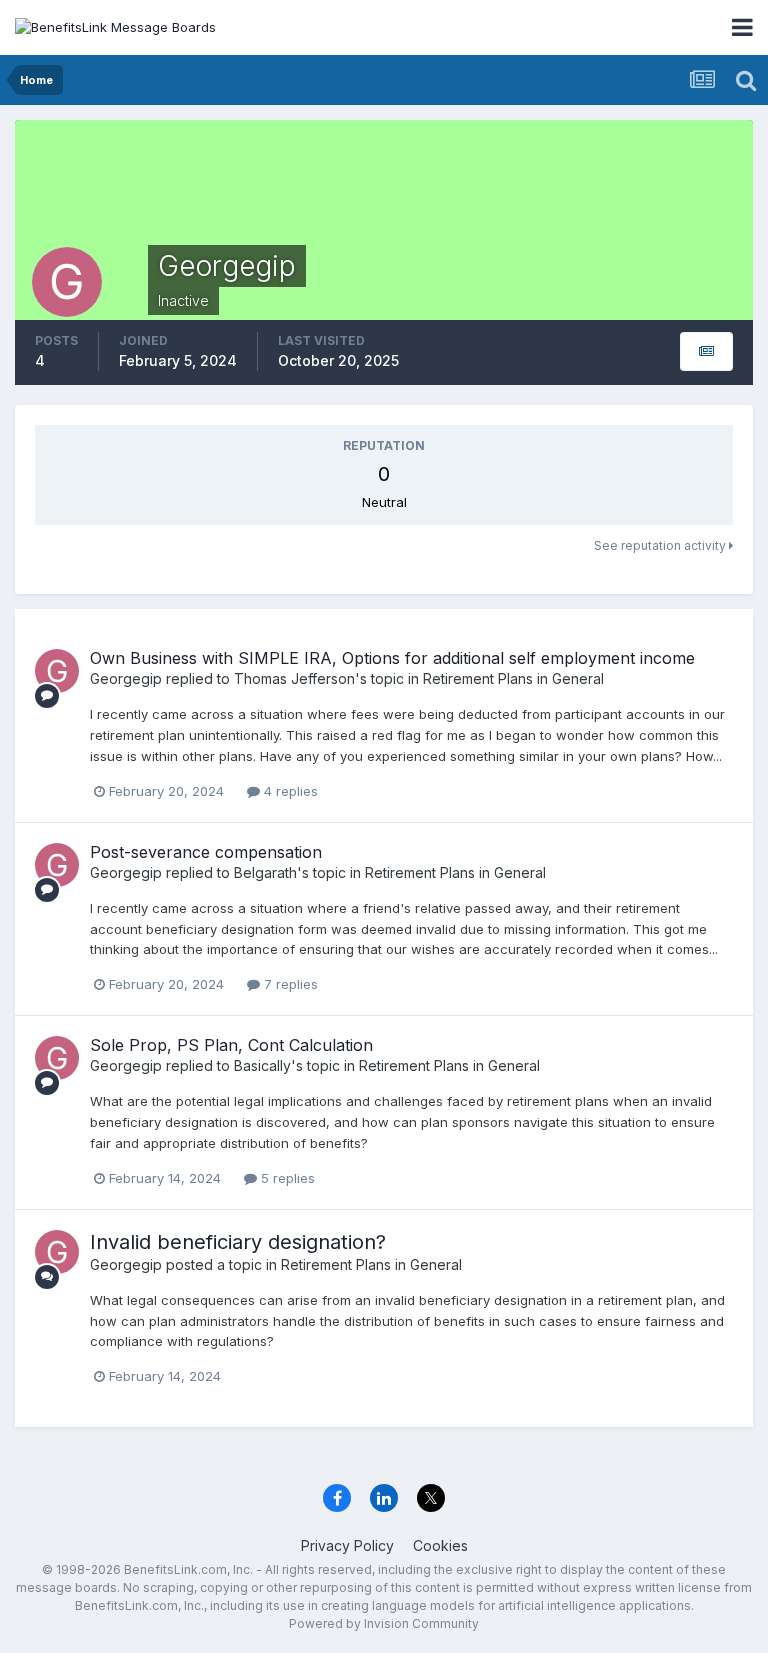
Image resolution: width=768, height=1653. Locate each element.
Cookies (440, 1545)
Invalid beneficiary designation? (238, 1242)
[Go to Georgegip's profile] (57, 671)
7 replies (289, 984)
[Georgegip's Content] (706, 351)
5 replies (286, 1178)
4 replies (289, 791)
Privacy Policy (347, 1545)
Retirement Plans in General (513, 678)
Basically (262, 1065)
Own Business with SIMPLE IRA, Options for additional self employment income (392, 658)
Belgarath (265, 872)
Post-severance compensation (206, 852)
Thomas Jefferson (294, 678)
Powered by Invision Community (384, 1623)
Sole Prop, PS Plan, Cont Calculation (231, 1045)
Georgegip (126, 678)
